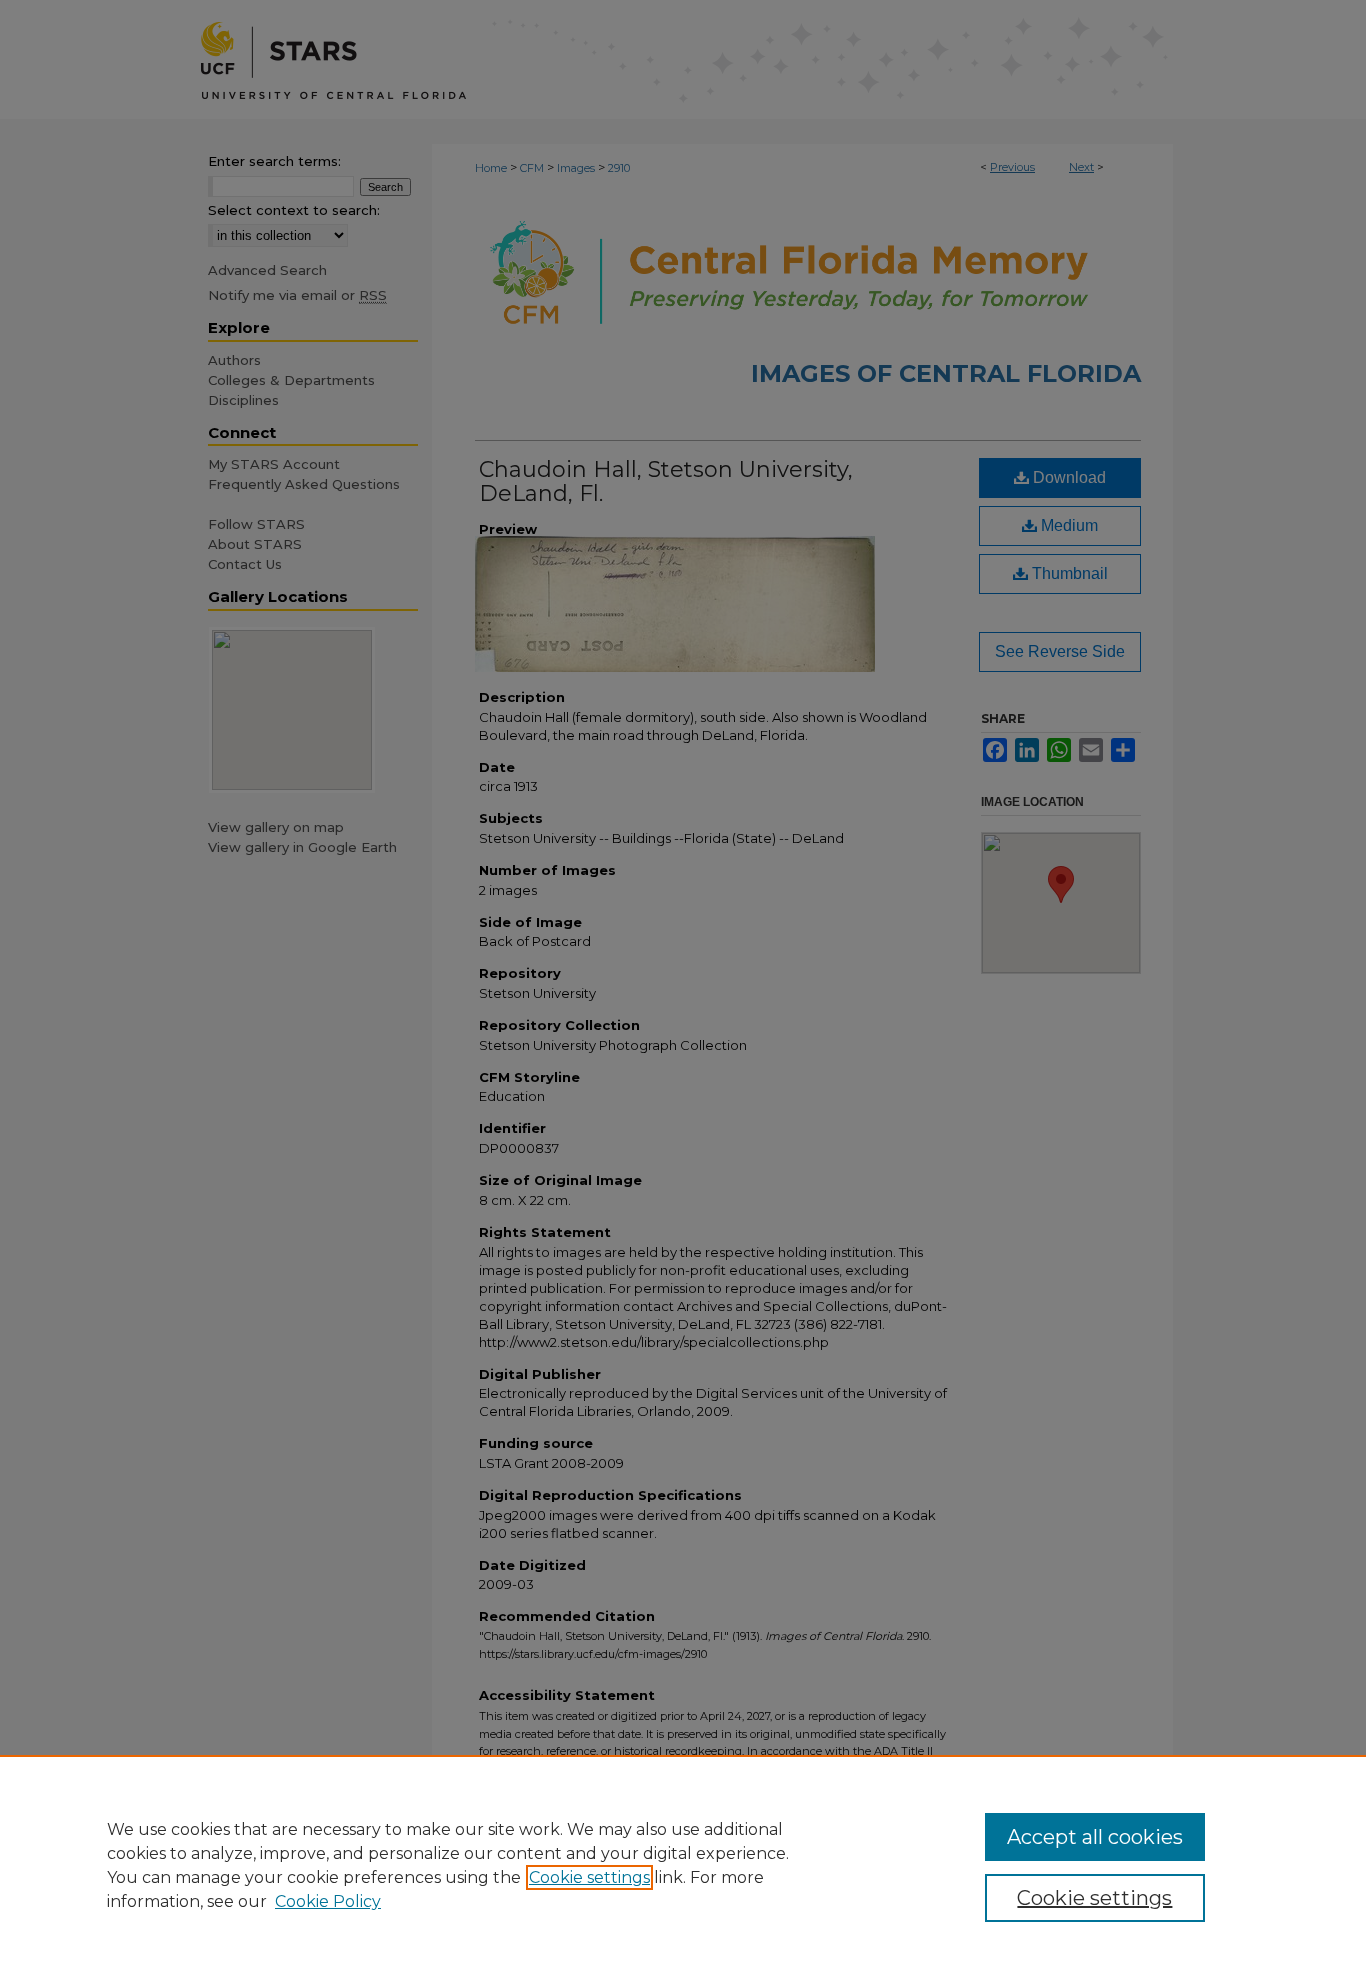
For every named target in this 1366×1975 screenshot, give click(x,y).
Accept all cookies (1095, 1837)
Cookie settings (589, 1877)
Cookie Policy (328, 1901)
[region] (683, 1865)
